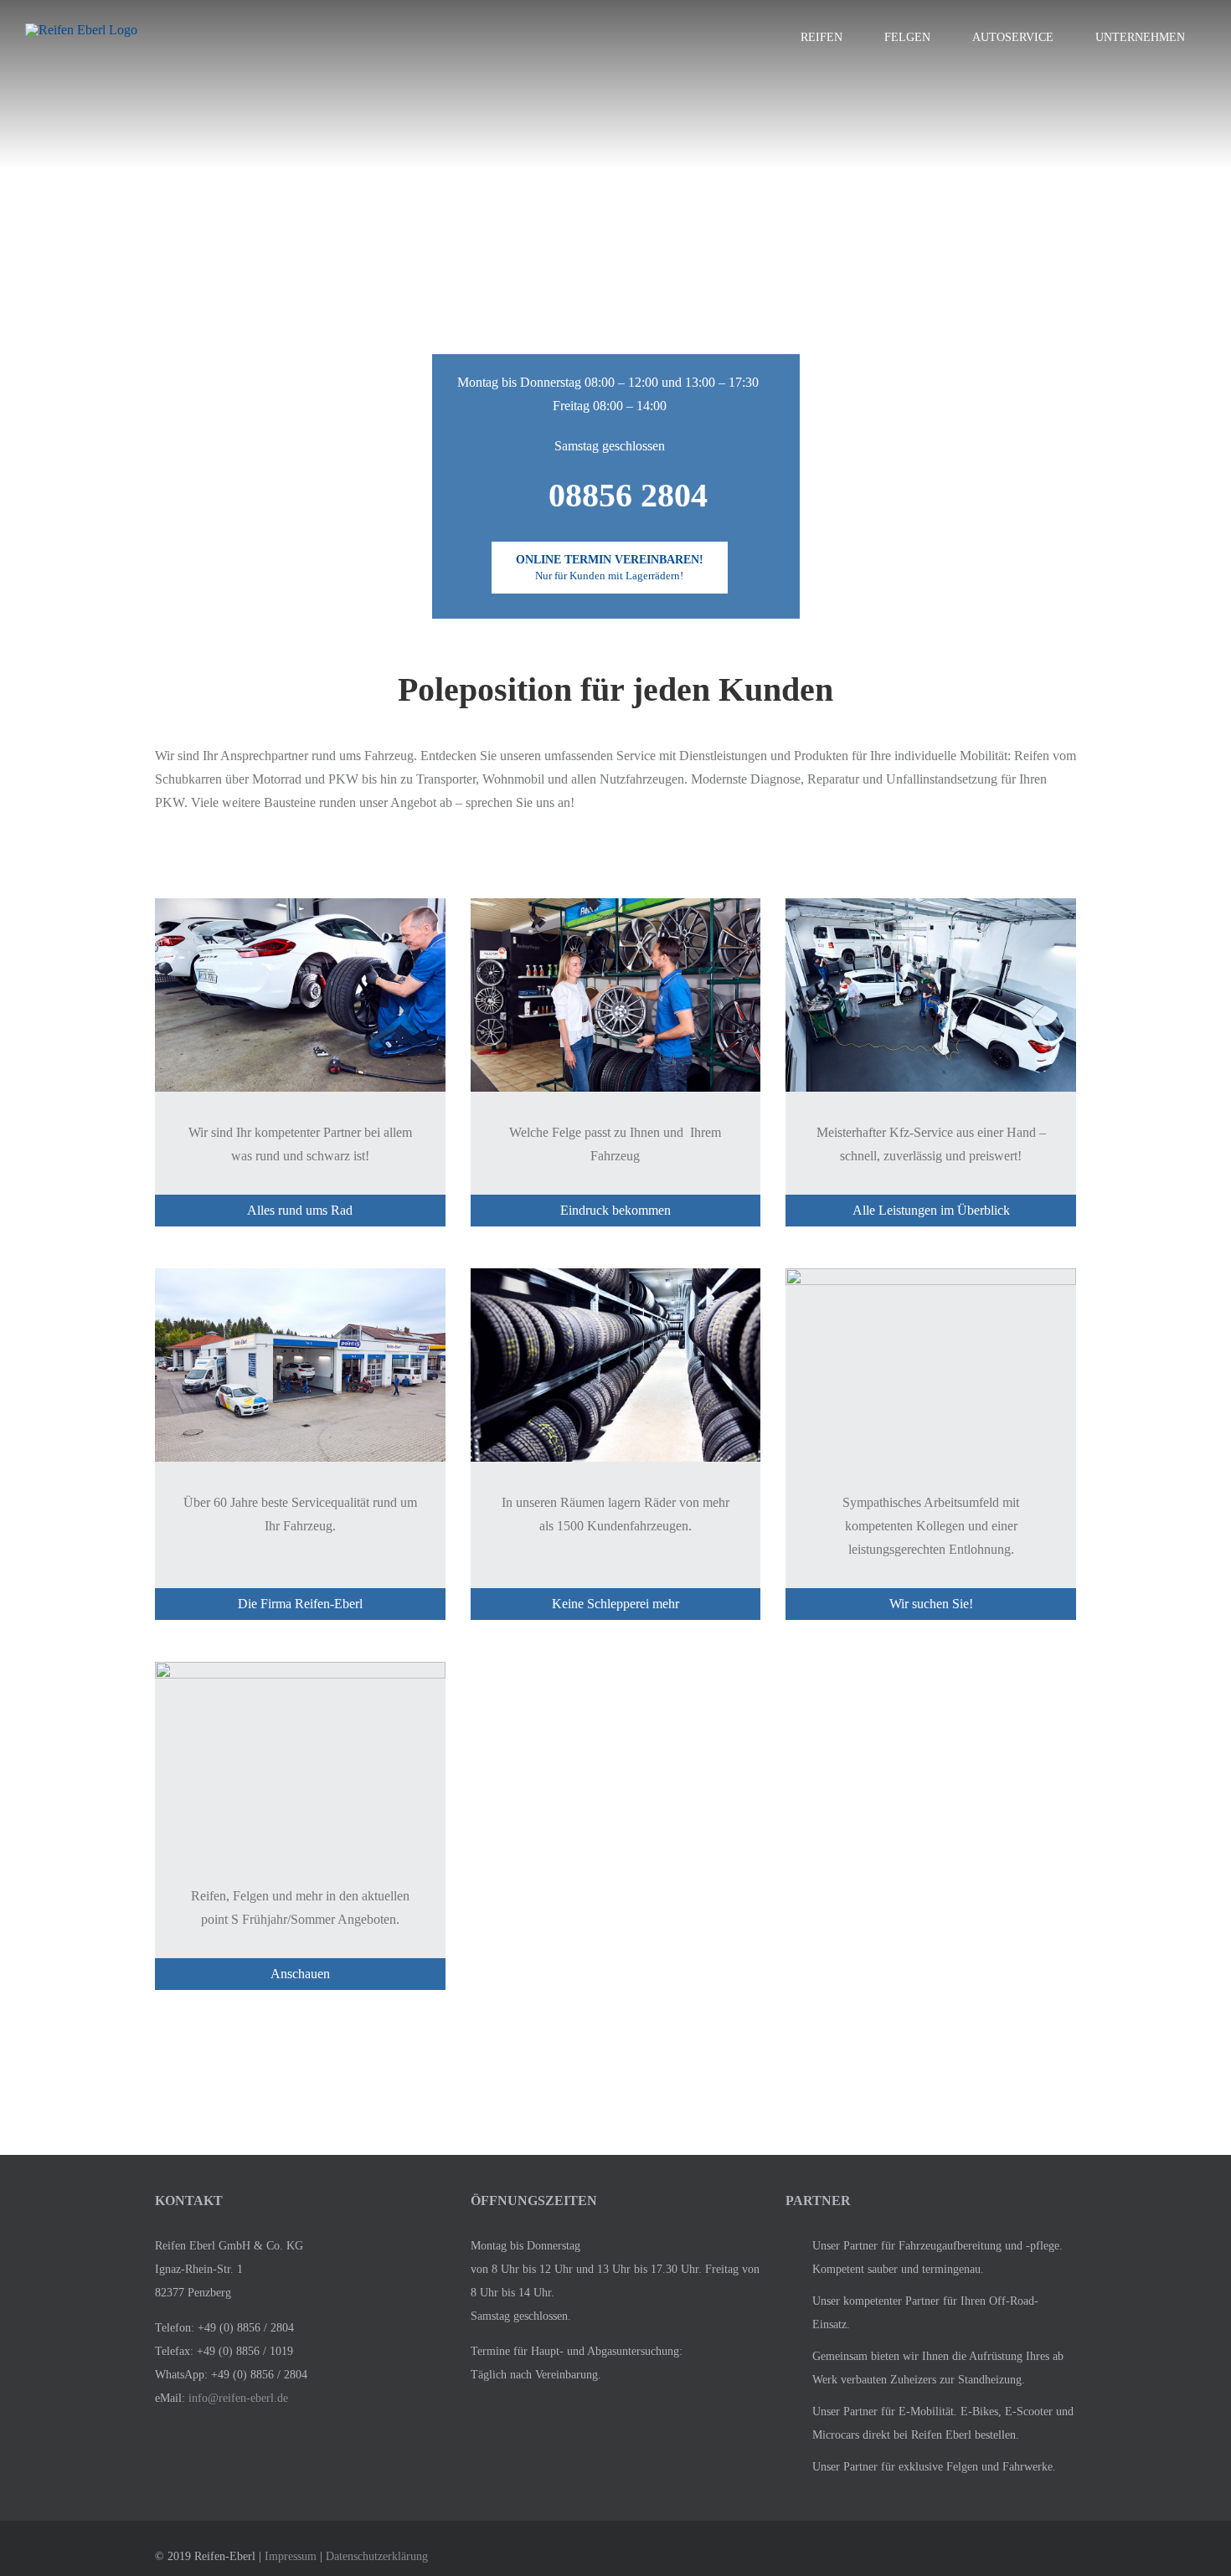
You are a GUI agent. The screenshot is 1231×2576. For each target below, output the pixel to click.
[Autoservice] (931, 1003)
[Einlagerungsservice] (616, 1373)
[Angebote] (300, 1767)
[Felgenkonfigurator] (616, 1003)
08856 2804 (628, 495)
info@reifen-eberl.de (238, 2398)
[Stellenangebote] (931, 1373)
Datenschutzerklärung (377, 2556)
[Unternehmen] (300, 1373)
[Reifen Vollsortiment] (300, 1003)
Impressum (291, 2556)
